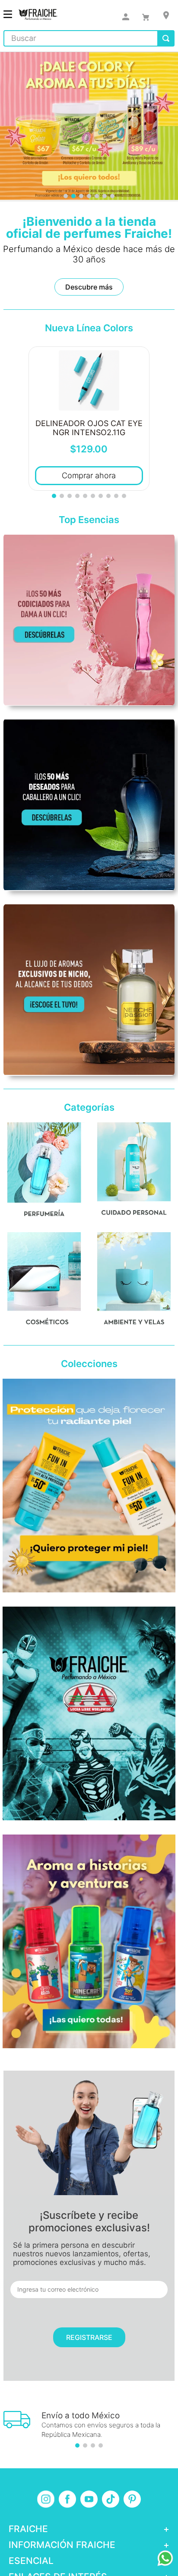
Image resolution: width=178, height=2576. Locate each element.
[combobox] (89, 38)
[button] (66, 196)
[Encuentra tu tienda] (166, 15)
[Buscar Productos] (166, 38)
